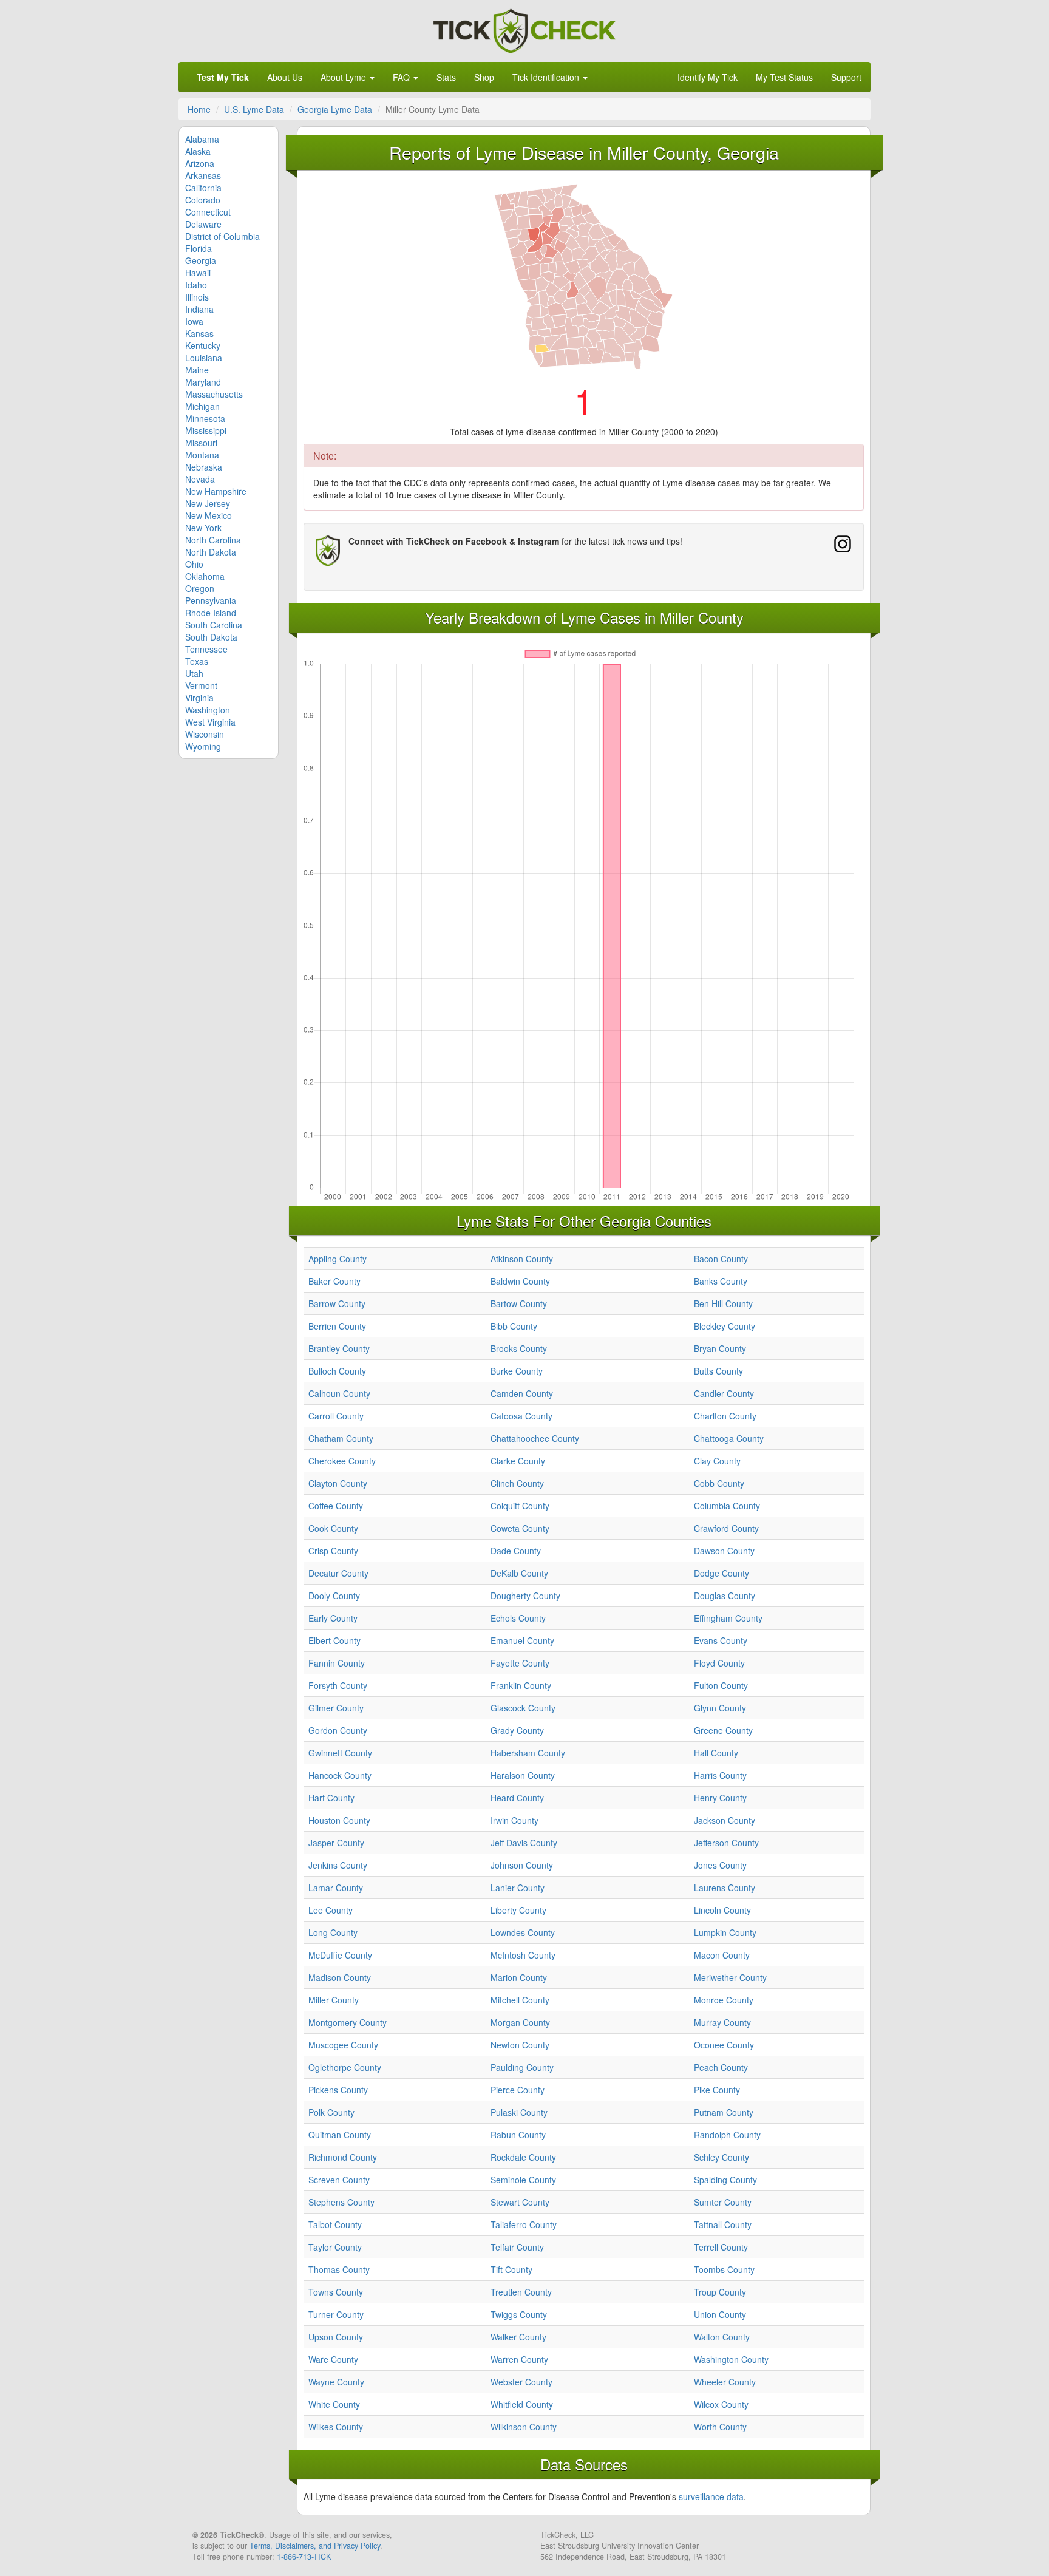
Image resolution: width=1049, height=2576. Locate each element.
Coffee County (336, 1506)
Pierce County (518, 2090)
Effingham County (728, 1618)
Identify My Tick (708, 77)
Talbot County (335, 2224)
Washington (208, 710)
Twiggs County (519, 2314)
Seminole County (523, 2180)
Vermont (201, 685)
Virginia (199, 698)
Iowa (194, 321)
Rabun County (518, 2135)
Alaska (198, 151)
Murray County (722, 2022)
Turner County (336, 2314)
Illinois (197, 297)
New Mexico (209, 515)
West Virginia (210, 722)
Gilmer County (336, 1708)
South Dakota (211, 637)
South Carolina (214, 625)
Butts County (718, 1371)
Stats (446, 77)
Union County (720, 2314)
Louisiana (204, 358)
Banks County (721, 1281)
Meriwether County (730, 1977)
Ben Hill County (723, 1303)
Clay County (717, 1461)
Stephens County (341, 2202)
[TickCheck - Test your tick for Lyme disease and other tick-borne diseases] (524, 29)
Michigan (202, 406)
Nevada (200, 479)
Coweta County (520, 1528)
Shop (484, 77)
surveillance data (711, 2496)
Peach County (721, 2067)
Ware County (333, 2359)
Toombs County (724, 2269)
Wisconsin (205, 734)
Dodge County (721, 1573)
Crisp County (333, 1551)
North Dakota (211, 552)
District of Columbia (222, 236)
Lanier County (518, 1888)
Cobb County (719, 1483)
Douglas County (725, 1596)
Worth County (720, 2427)
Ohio (194, 564)
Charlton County (725, 1416)
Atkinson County (522, 1259)
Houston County (339, 1820)
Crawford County (726, 1528)
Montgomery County (348, 2022)
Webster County (521, 2382)
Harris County (720, 1775)
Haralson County (523, 1775)
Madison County (340, 1977)
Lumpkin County (725, 1932)
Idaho (196, 285)
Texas (197, 661)
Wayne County (336, 2382)
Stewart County (520, 2202)
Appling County (338, 1259)
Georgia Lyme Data (335, 109)
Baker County (334, 1281)
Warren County (519, 2359)
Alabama (202, 139)
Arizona (200, 163)
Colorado (203, 200)
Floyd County (719, 1663)
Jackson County (725, 1820)
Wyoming (203, 746)
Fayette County (520, 1663)
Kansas (199, 333)
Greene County (723, 1730)
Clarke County (518, 1461)
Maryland (203, 382)
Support (846, 77)
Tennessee (206, 649)
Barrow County (337, 1303)
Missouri (201, 443)
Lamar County (336, 1888)
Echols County (518, 1618)
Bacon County (721, 1259)
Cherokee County (342, 1461)
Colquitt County (520, 1506)
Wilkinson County (524, 2427)
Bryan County (720, 1348)
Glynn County (720, 1708)
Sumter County (723, 2202)
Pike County (717, 2090)
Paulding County (522, 2067)
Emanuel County (522, 1640)
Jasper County (336, 1843)
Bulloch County (337, 1371)
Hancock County (340, 1775)
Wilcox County (721, 2404)
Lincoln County (722, 1910)
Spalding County (725, 2180)
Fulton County (721, 1685)
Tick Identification (547, 77)
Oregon (200, 588)
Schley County (721, 2157)
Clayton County (338, 1483)
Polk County (331, 2112)
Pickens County (338, 2090)
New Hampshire (216, 491)
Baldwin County (520, 1281)
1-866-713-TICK (304, 2557)
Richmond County (343, 2157)
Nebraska (204, 467)
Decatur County (338, 1573)
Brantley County (339, 1348)
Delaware (203, 224)
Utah (194, 673)
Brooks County (519, 1348)
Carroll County (336, 1416)
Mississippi (206, 430)
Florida (199, 248)
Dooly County (334, 1596)
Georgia (201, 260)
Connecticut (208, 212)
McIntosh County (523, 1955)
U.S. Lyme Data (254, 109)
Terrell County (721, 2247)
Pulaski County (519, 2112)
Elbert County (334, 1640)
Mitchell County (520, 2000)
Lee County (331, 1910)
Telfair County (517, 2247)
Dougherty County (525, 1596)
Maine (197, 370)
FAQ (402, 77)
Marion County (519, 1977)
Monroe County (724, 2000)
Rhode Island (211, 613)
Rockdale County (523, 2157)
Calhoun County (339, 1393)
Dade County (516, 1551)
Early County (333, 1618)
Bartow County (519, 1303)
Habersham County (528, 1753)
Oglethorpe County (345, 2067)
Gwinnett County (340, 1753)
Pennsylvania (211, 600)
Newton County (520, 2045)
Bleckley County (725, 1326)
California (203, 188)
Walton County (722, 2337)
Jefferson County (726, 1843)
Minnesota (205, 418)
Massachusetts (214, 394)
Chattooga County (729, 1438)
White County (334, 2404)
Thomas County (339, 2269)
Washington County (731, 2359)
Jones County (720, 1865)
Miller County (334, 2000)
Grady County (517, 1730)
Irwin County (514, 1820)
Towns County (336, 2292)
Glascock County (523, 1708)
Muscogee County (343, 2045)
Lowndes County (523, 1932)
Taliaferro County (524, 2224)
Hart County (331, 1798)
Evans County (721, 1640)
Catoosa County (521, 1416)
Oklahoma (205, 576)
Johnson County (522, 1865)
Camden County (522, 1393)
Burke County (517, 1371)
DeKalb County (519, 1573)
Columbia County (727, 1506)
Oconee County (724, 2045)
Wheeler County (725, 2382)
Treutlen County (521, 2292)
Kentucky (203, 345)
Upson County (336, 2337)
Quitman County (340, 2135)
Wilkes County (336, 2427)
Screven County (339, 2180)
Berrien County (337, 1326)
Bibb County (514, 1326)
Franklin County (521, 1685)
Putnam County (724, 2112)
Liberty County (518, 1910)
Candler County (724, 1393)
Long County (333, 1932)
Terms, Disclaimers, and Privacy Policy (315, 2546)
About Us (285, 77)
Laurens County (725, 1888)
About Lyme (345, 77)
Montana (202, 455)
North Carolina (213, 540)
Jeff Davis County (524, 1843)
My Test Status (784, 77)
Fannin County (337, 1663)
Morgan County (520, 2022)
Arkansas (203, 175)
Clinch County (517, 1483)
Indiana (199, 309)
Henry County (720, 1798)
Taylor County (335, 2247)
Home (199, 109)
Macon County (722, 1955)
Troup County (720, 2292)
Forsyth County (338, 1685)
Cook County (333, 1528)
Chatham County (341, 1438)
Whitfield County (522, 2404)
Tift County (511, 2269)
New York (203, 528)
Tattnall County (723, 2224)
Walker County (518, 2337)
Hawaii (198, 273)
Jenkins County (338, 1865)
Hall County (716, 1753)
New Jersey (208, 503)
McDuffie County (340, 1955)
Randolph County (727, 2135)
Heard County (517, 1798)
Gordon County (338, 1730)
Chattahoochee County (535, 1438)
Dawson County (724, 1551)
